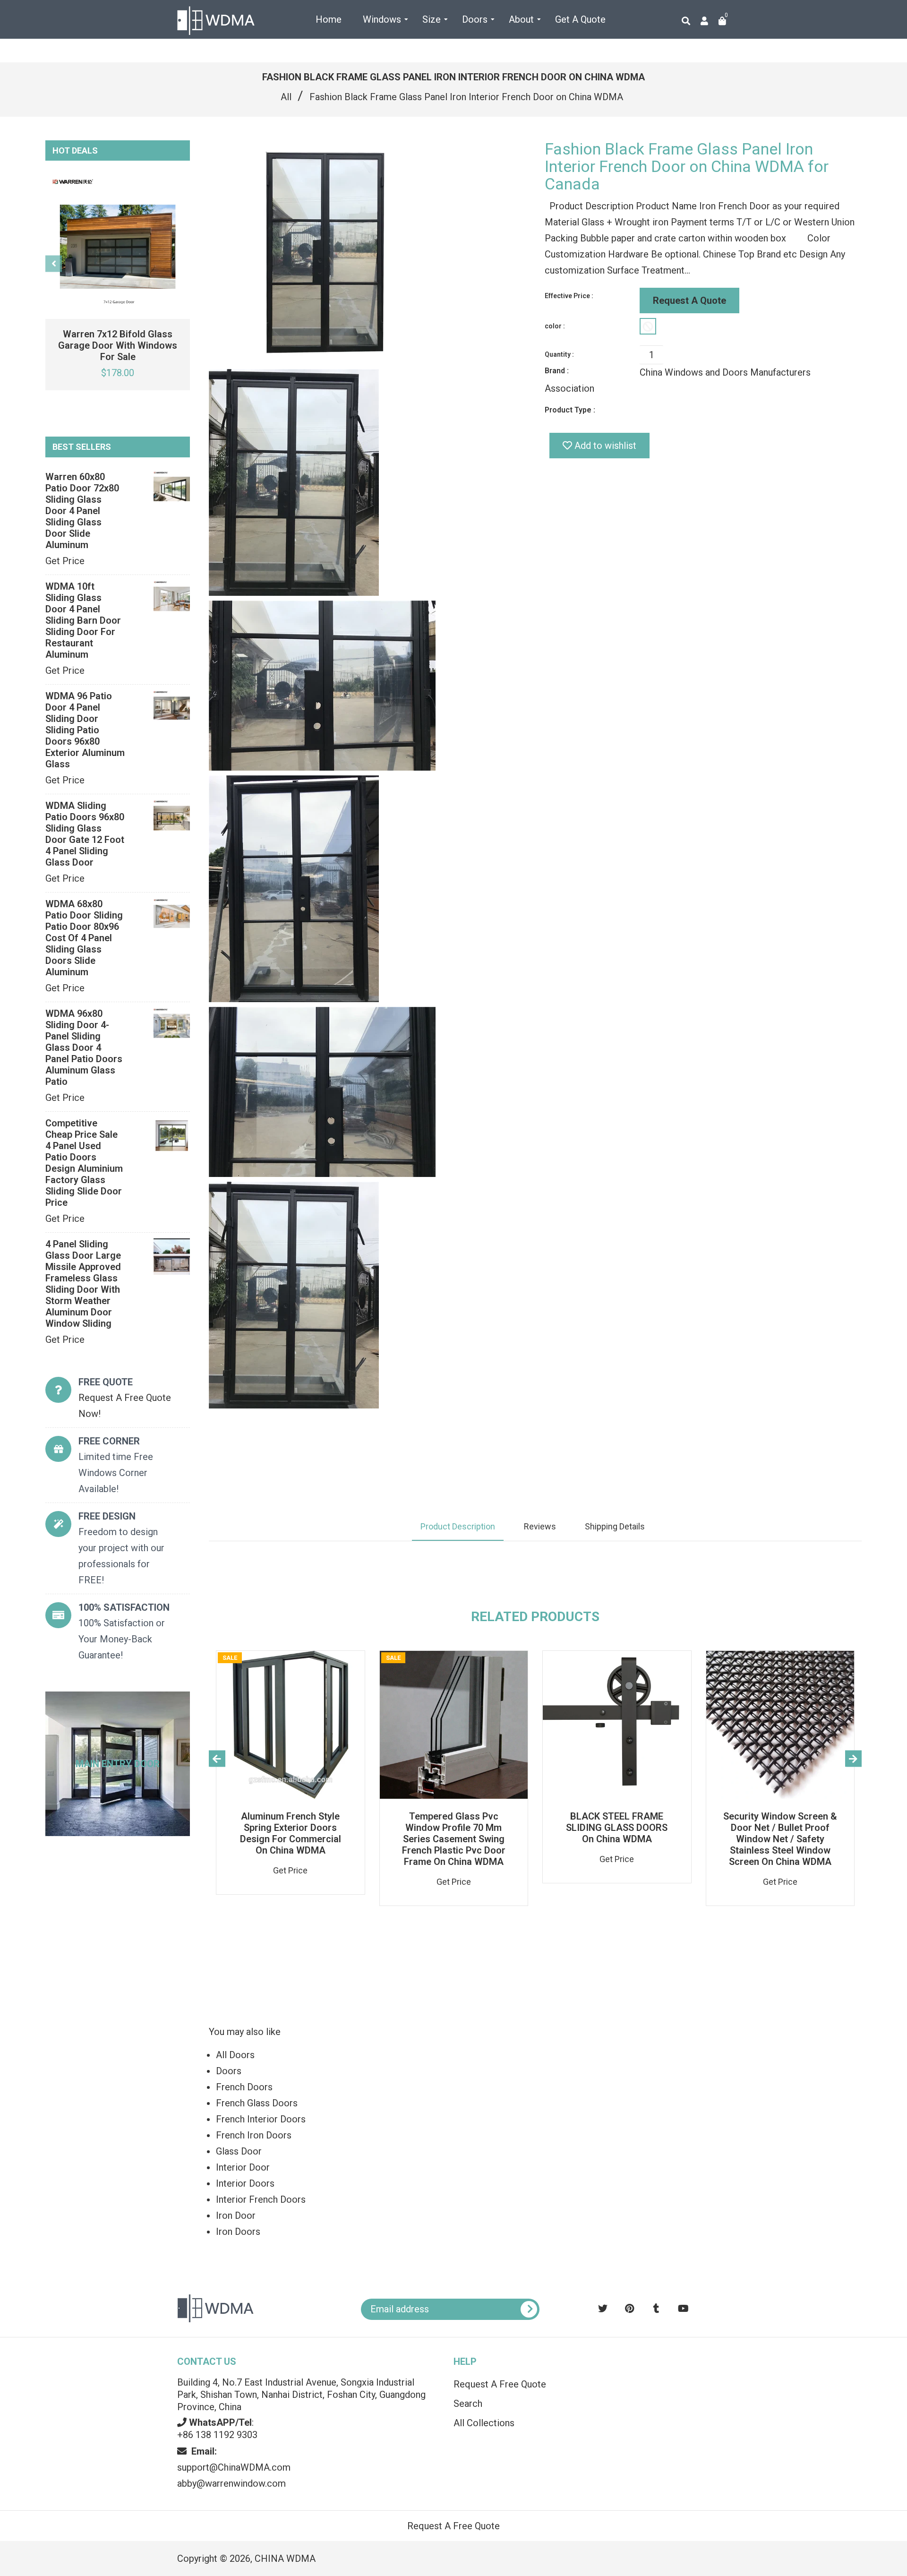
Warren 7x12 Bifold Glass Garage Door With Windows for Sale (118, 345)
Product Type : (570, 410)
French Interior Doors (261, 2119)
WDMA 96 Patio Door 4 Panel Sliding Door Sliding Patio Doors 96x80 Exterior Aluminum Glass (85, 730)
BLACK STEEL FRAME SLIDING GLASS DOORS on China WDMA (617, 1828)
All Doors (235, 2055)
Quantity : (559, 354)
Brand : (557, 371)
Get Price (65, 561)
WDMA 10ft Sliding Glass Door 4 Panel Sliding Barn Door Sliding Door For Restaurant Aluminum (83, 620)
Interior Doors (245, 2183)
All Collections (484, 2423)
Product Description (458, 1526)
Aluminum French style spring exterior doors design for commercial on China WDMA (291, 1833)
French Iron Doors (254, 2135)
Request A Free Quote (500, 2384)
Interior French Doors (261, 2199)
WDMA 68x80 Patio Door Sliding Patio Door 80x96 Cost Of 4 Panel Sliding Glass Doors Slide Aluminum (84, 938)
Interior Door (243, 2167)
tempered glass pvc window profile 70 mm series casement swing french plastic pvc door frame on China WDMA (454, 1839)
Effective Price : (569, 296)
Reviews (540, 1526)
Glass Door (239, 2151)
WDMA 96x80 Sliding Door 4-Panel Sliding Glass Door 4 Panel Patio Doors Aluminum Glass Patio (84, 1048)
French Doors (244, 2087)
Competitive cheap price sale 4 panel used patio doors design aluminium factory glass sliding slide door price (84, 1163)
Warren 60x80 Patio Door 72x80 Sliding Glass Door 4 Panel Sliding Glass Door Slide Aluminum (82, 511)
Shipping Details (615, 1526)
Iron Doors (238, 2232)
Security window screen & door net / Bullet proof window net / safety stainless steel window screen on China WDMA (780, 1839)
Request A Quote (689, 301)
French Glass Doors (257, 2103)
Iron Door (236, 2215)
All (286, 97)
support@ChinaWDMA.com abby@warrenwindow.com (234, 2467)
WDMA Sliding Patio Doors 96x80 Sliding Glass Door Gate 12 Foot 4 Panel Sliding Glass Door (85, 834)
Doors (229, 2071)
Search (468, 2404)
